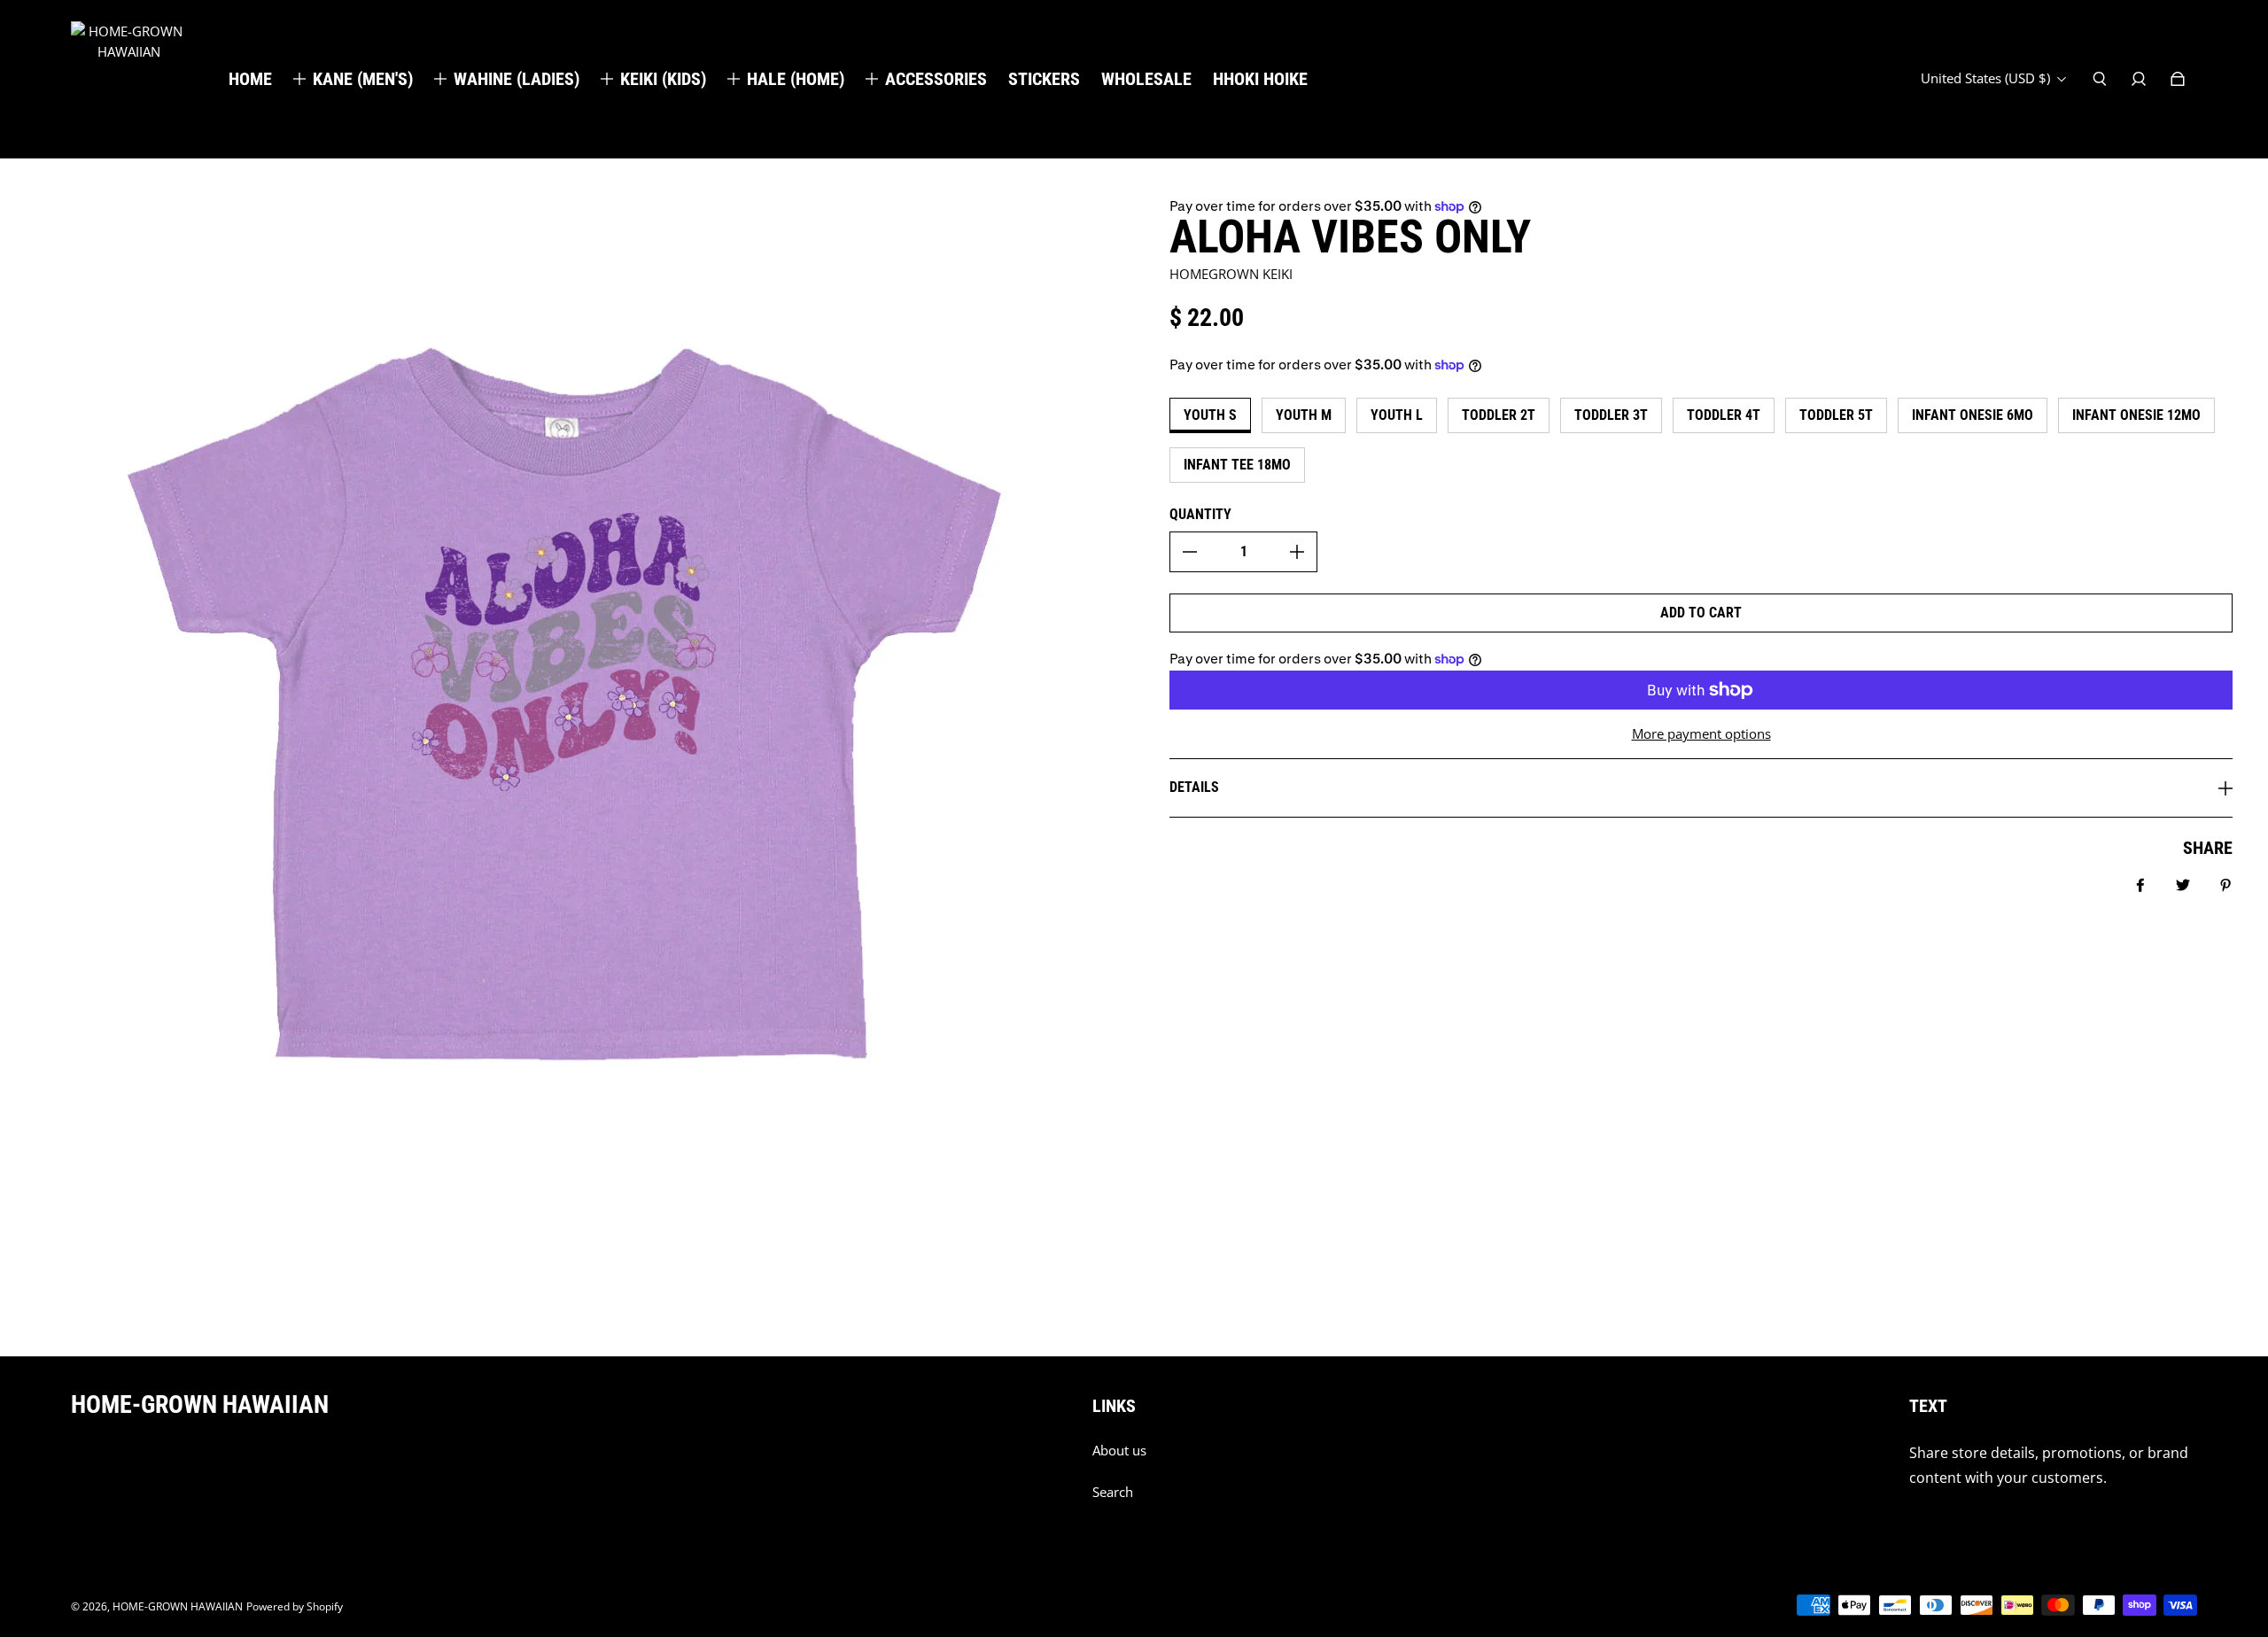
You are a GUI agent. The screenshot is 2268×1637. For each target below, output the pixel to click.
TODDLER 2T (1499, 415)
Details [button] (1194, 787)
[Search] (2100, 79)
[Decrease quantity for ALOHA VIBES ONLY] (1190, 552)
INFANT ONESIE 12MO (2136, 415)
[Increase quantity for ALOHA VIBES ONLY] (1297, 552)
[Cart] (2178, 79)
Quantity (1200, 514)
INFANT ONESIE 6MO (1973, 415)
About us (1119, 1451)
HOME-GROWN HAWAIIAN (178, 1606)
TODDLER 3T (1611, 415)
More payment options (1701, 734)
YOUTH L (1397, 415)
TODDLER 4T (1724, 415)
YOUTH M (1304, 415)
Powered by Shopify (295, 1606)
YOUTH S (1210, 415)
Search (1113, 1492)
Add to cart (1701, 613)
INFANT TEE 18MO (1237, 465)
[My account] (2139, 79)
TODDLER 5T (1836, 415)
